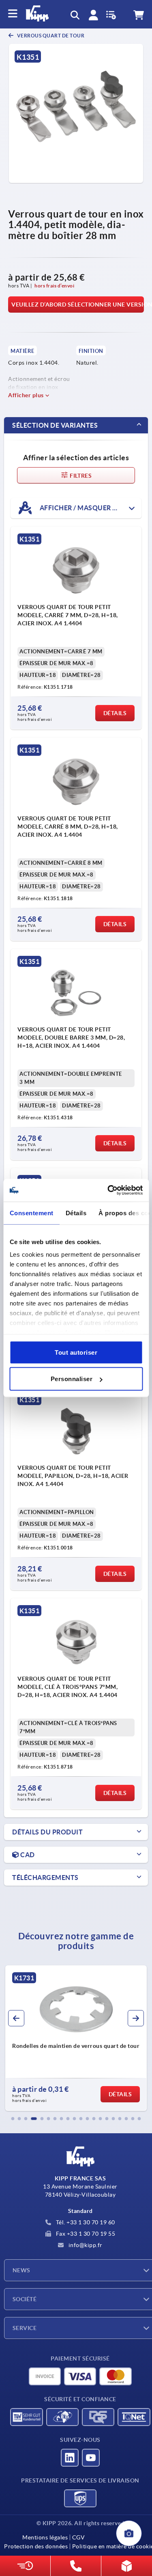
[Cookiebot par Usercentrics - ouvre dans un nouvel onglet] (108, 1190)
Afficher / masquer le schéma (90, 508)
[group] (76, 2038)
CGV (78, 2537)
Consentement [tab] (31, 1213)
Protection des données (36, 2546)
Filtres (80, 476)
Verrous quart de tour (50, 36)
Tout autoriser (76, 1352)
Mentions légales (45, 2537)
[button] (13, 2119)
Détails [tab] (76, 1213)
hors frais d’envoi (54, 286)
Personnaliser (72, 1379)
